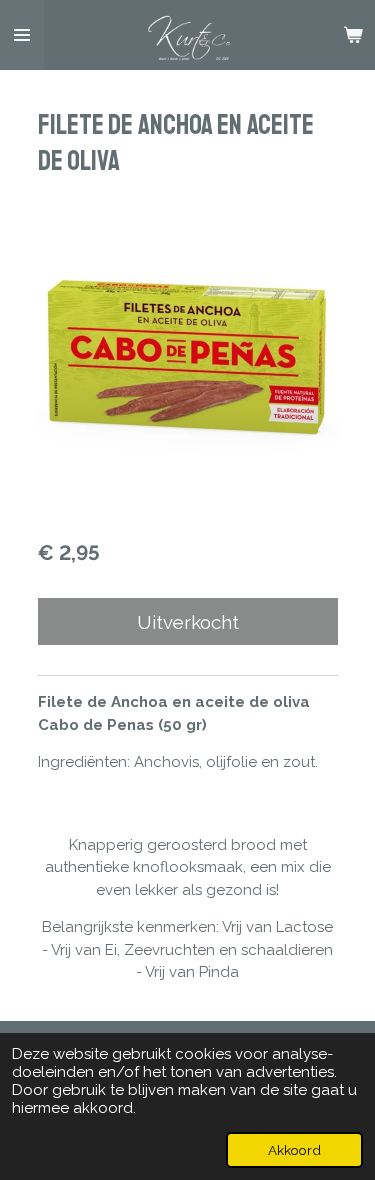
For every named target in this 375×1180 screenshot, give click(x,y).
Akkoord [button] (294, 1150)
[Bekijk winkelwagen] (353, 35)
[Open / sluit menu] (22, 35)
